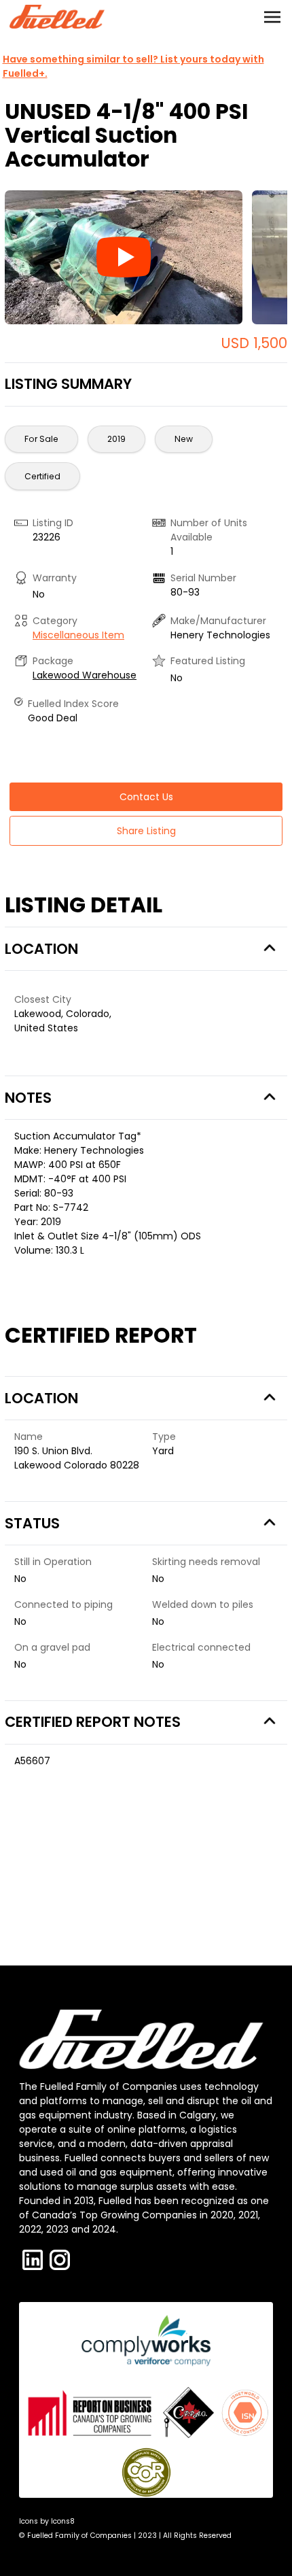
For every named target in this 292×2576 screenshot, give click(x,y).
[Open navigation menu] (272, 17)
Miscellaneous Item (78, 635)
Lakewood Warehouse (85, 675)
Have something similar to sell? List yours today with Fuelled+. (133, 66)
